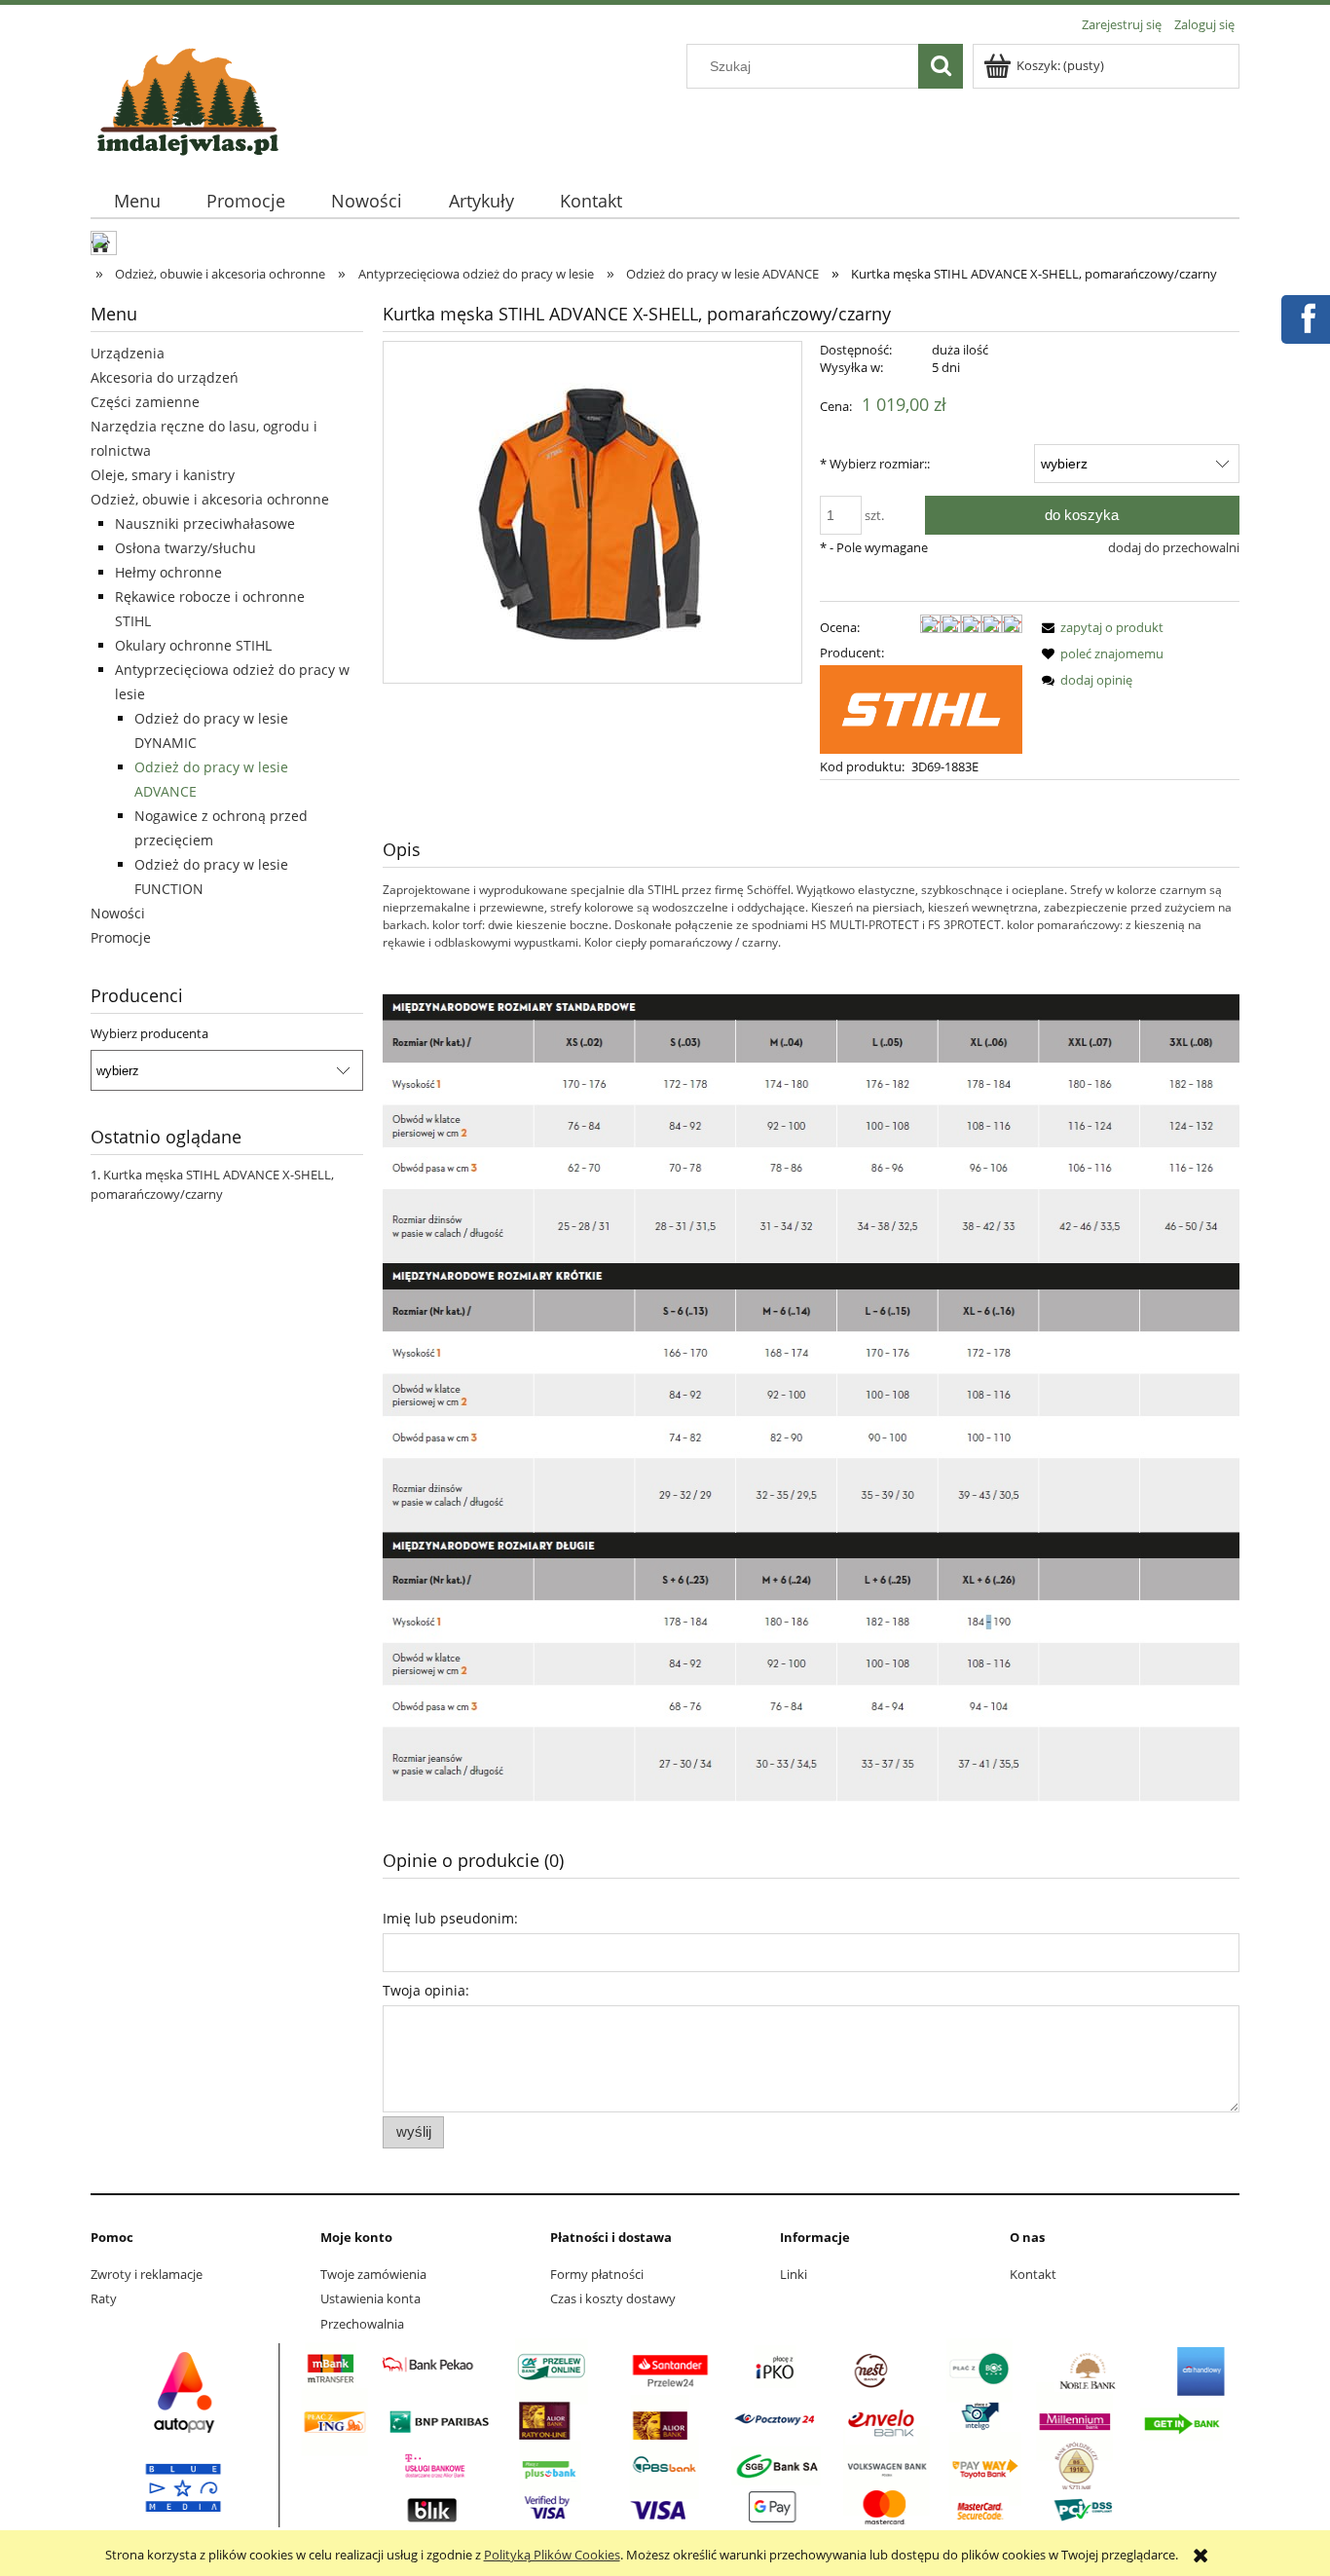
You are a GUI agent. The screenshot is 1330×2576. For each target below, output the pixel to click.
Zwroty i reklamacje (147, 2274)
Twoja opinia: (426, 1990)
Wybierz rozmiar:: (875, 464)
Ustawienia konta (370, 2298)
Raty (104, 2298)
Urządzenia (128, 353)
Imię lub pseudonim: (450, 1918)
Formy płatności (597, 2274)
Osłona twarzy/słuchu (185, 548)
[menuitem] (137, 201)
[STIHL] (921, 708)
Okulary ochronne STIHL (193, 645)
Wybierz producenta (149, 1033)
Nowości (118, 913)
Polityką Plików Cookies (552, 2555)
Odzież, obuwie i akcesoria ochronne (210, 499)
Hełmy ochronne (168, 572)
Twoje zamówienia (373, 2274)
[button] (1099, 627)
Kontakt (1033, 2274)
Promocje (121, 937)
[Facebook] (1305, 317)
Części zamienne (145, 402)
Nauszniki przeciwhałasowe (205, 523)
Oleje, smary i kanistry (163, 475)
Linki (794, 2274)
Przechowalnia (362, 2324)
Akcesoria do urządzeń (165, 377)
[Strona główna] (188, 98)
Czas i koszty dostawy (613, 2298)
